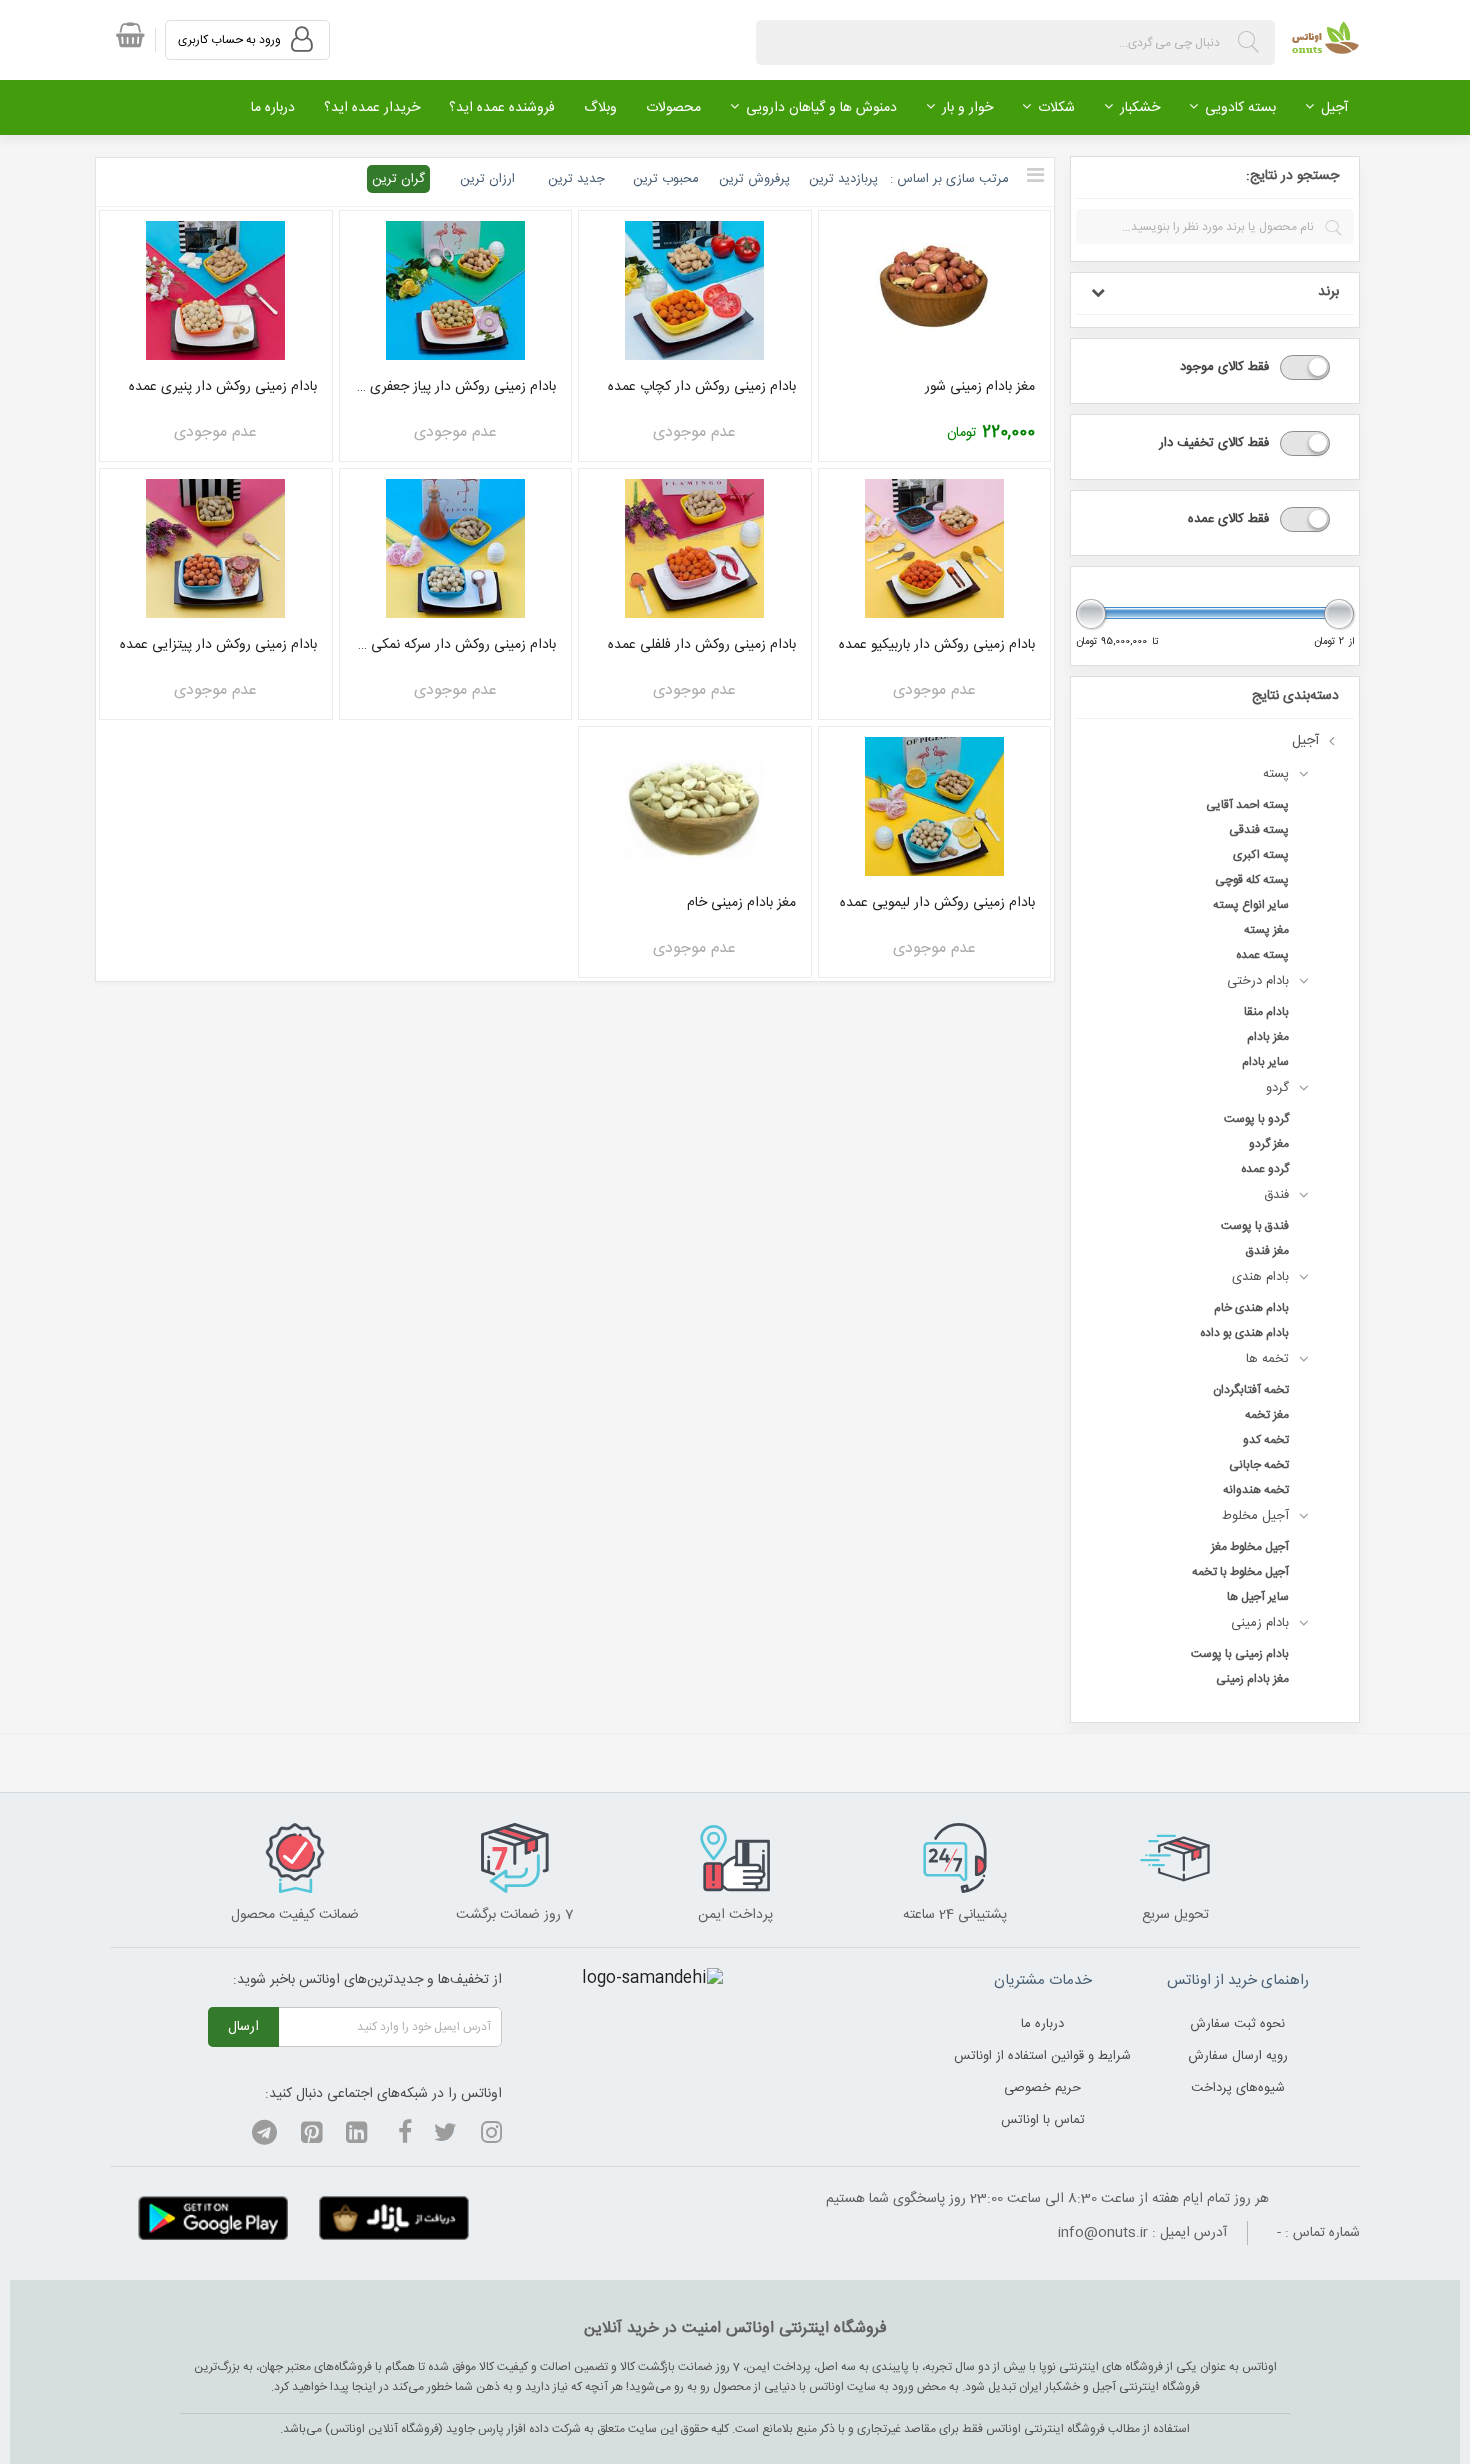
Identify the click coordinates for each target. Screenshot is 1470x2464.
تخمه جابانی (1259, 1465)
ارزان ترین (487, 179)
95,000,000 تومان (1111, 642)
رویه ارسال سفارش (1238, 2056)
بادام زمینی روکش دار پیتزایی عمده (218, 645)
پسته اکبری (1261, 855)
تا (1155, 642)
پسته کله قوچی (1252, 880)
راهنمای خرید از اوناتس (1238, 1980)
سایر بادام (1265, 1062)
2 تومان (1329, 642)
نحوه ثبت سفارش (1237, 2024)
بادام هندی (1260, 1277)
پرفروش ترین (754, 179)
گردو (1277, 1088)
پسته (1276, 774)
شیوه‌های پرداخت (1238, 2088)
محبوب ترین (666, 179)
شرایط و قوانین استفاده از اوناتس (1042, 2056)
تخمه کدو (1266, 1440)
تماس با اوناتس (1043, 2120)
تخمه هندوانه (1256, 1490)
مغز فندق (1267, 1251)
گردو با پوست (1256, 1119)
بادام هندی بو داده (1244, 1333)
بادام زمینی (1260, 1623)
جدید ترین (576, 179)
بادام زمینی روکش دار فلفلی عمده (702, 645)
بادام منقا (1266, 1012)
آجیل (1305, 741)
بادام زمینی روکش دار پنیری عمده (223, 387)
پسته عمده (1262, 955)
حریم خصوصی (1042, 2088)
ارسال (243, 2027)
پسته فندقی (1259, 830)
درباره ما (1042, 2024)
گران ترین (398, 179)
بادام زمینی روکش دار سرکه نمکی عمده (456, 645)
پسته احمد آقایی (1247, 805)
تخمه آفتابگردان (1251, 1390)
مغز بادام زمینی (1252, 1679)
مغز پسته (1266, 930)
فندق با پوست (1255, 1226)
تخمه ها (1267, 1359)
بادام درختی (1258, 981)
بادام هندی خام (1251, 1308)
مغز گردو (1269, 1144)
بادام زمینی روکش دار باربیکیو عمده (937, 645)
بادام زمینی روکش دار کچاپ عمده (702, 387)
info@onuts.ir (1103, 2233)
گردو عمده (1265, 1169)
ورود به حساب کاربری (231, 40)
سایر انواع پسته (1251, 905)
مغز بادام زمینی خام (741, 903)
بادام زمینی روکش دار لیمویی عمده (937, 903)
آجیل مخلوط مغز (1250, 1547)
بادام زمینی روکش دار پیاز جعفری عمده (456, 387)
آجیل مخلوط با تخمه (1240, 1572)
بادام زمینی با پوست (1240, 1654)
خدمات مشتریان (1043, 1980)
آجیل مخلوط (1255, 1516)
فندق (1276, 1195)
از (1351, 642)
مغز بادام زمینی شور (980, 387)
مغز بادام (1268, 1037)
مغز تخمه (1267, 1415)
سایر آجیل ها (1258, 1597)
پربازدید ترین (843, 179)
